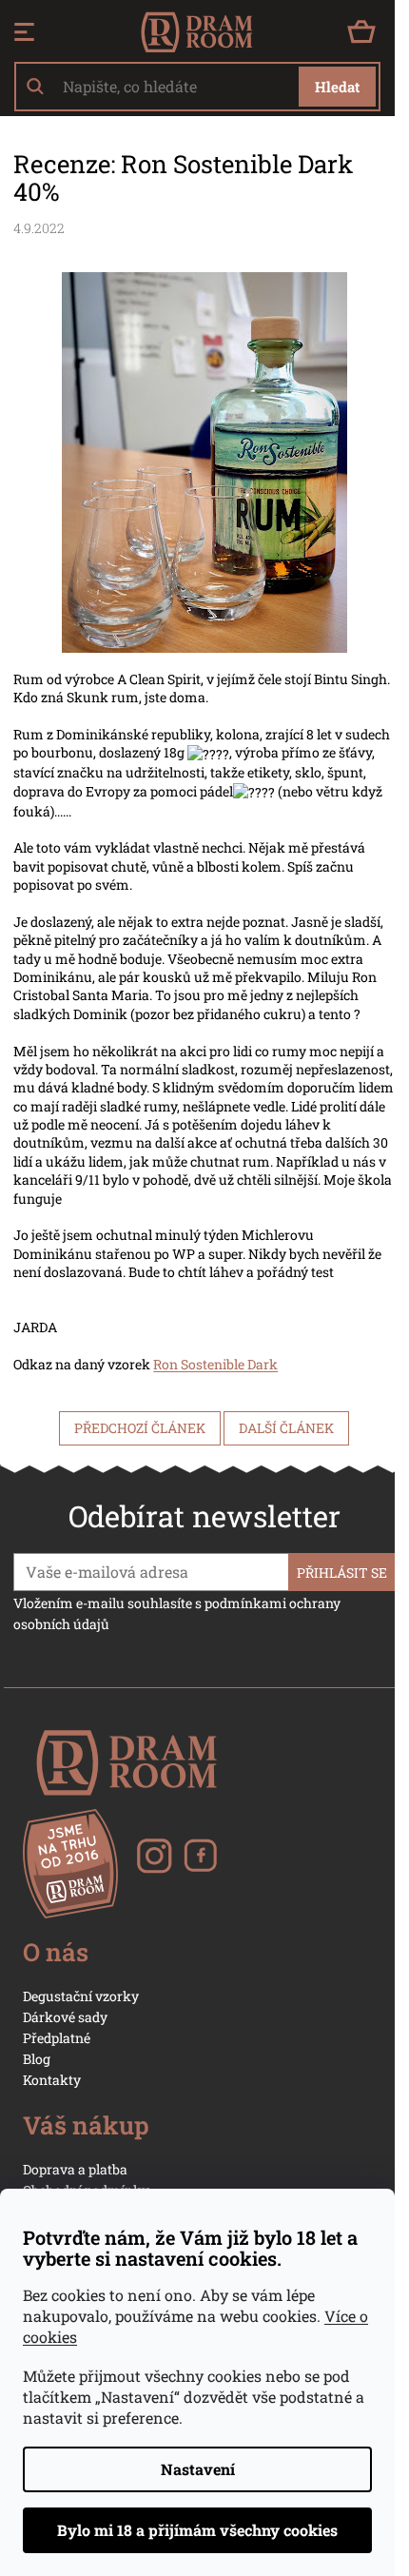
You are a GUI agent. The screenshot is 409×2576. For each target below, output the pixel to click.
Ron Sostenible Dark (215, 1364)
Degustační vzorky (81, 1996)
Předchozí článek (140, 1428)
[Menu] (24, 32)
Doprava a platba (75, 2169)
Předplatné (57, 2038)
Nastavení (198, 2469)
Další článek (286, 1428)
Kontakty (52, 2080)
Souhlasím (197, 2530)
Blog (37, 2059)
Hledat (337, 87)
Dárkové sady (65, 2017)
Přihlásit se (342, 1573)
